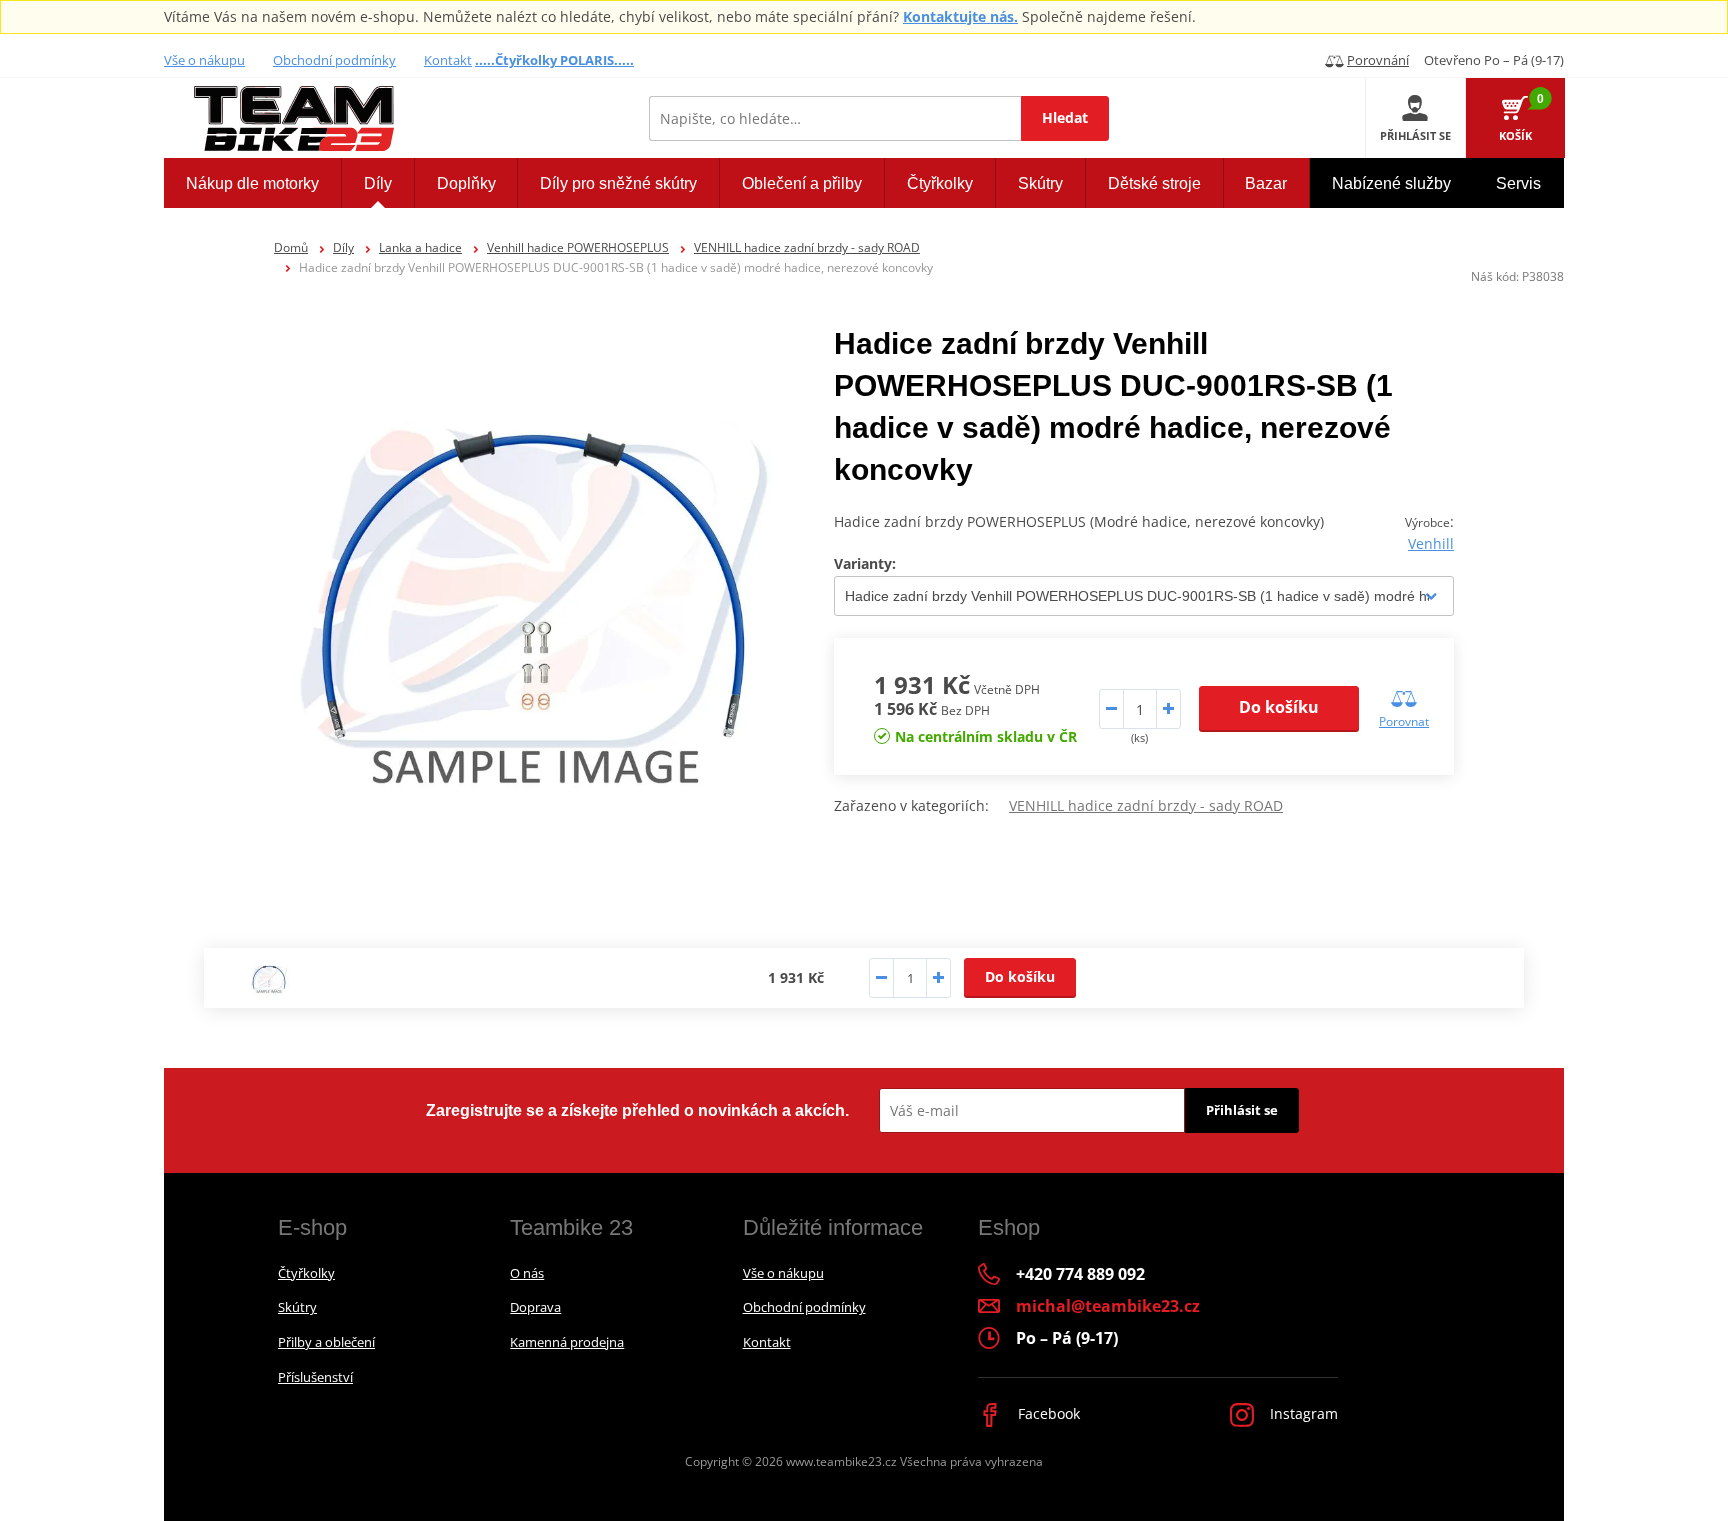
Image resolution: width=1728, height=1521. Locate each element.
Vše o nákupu (204, 60)
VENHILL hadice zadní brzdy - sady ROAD (807, 247)
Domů (291, 247)
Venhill (1431, 543)
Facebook (1047, 1413)
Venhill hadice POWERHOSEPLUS (578, 247)
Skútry (297, 1307)
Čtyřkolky (306, 1273)
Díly (343, 247)
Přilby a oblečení (326, 1342)
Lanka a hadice (420, 247)
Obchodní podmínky (334, 60)
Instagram (1302, 1413)
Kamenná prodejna (567, 1342)
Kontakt (448, 60)
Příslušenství (315, 1377)
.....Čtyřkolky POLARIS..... (554, 60)
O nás (527, 1273)
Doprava (535, 1307)
